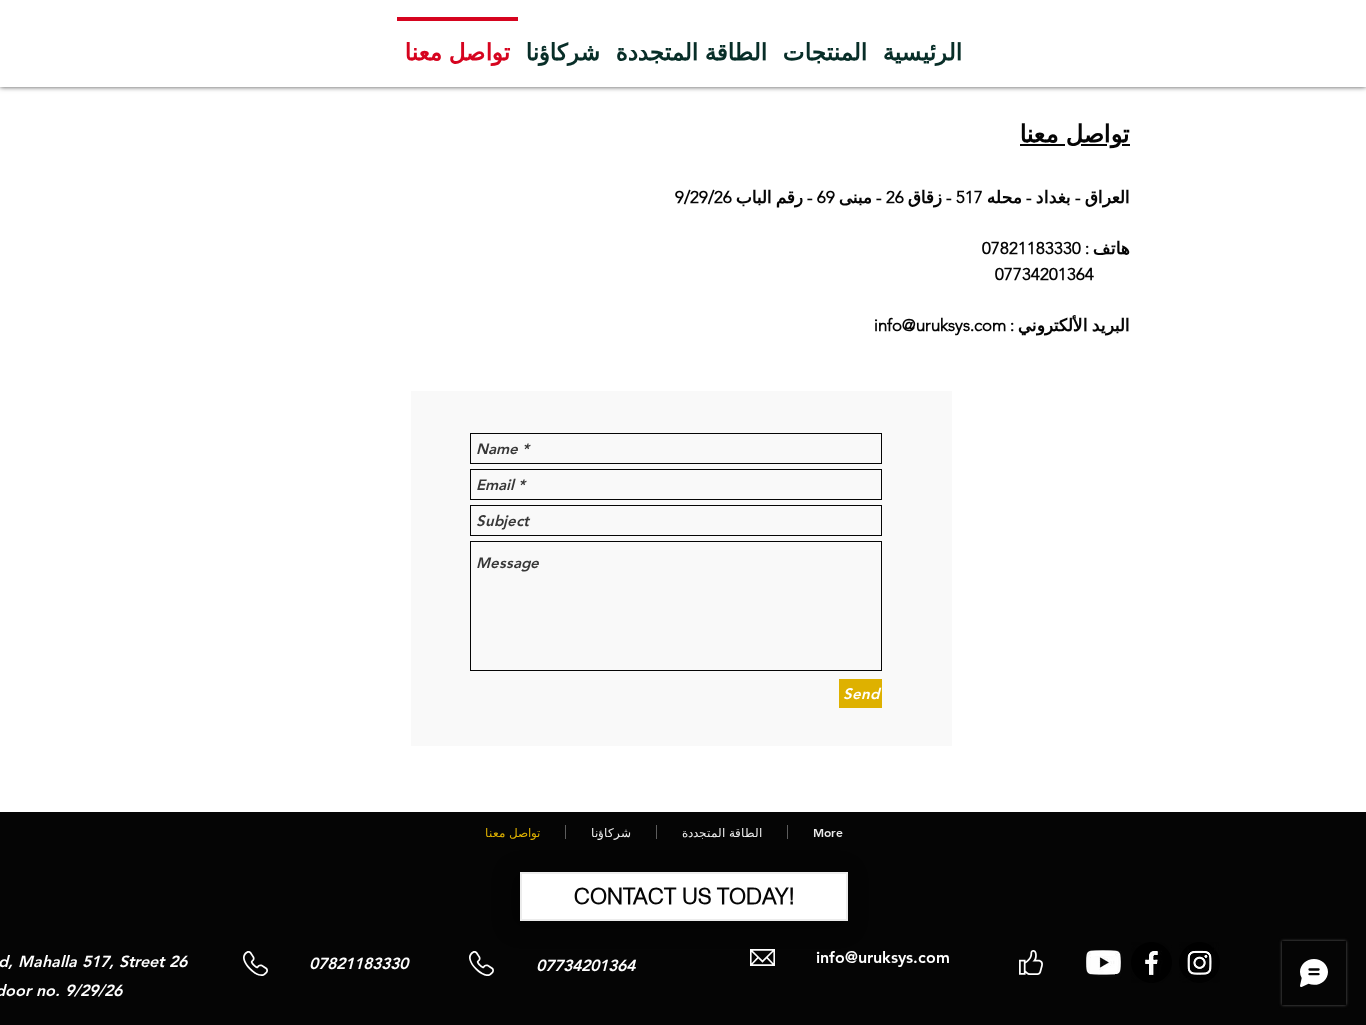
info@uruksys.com (940, 325)
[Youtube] (1103, 962)
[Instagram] (1199, 962)
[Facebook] (1151, 962)
